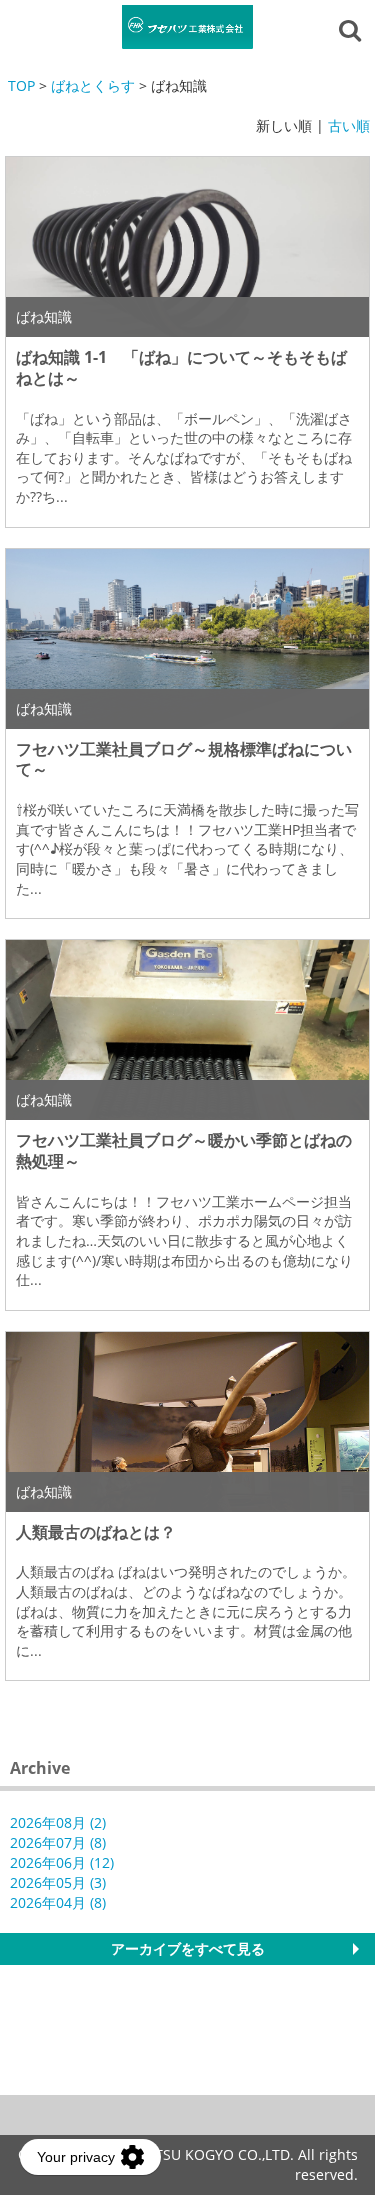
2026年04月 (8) (58, 1902)
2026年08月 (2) (58, 1822)
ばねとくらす (93, 85)
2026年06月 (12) (62, 1862)
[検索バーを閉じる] (353, 29)
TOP (21, 85)
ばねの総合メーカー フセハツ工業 (188, 27)
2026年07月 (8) (58, 1842)
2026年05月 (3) (58, 1882)
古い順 (349, 125)
